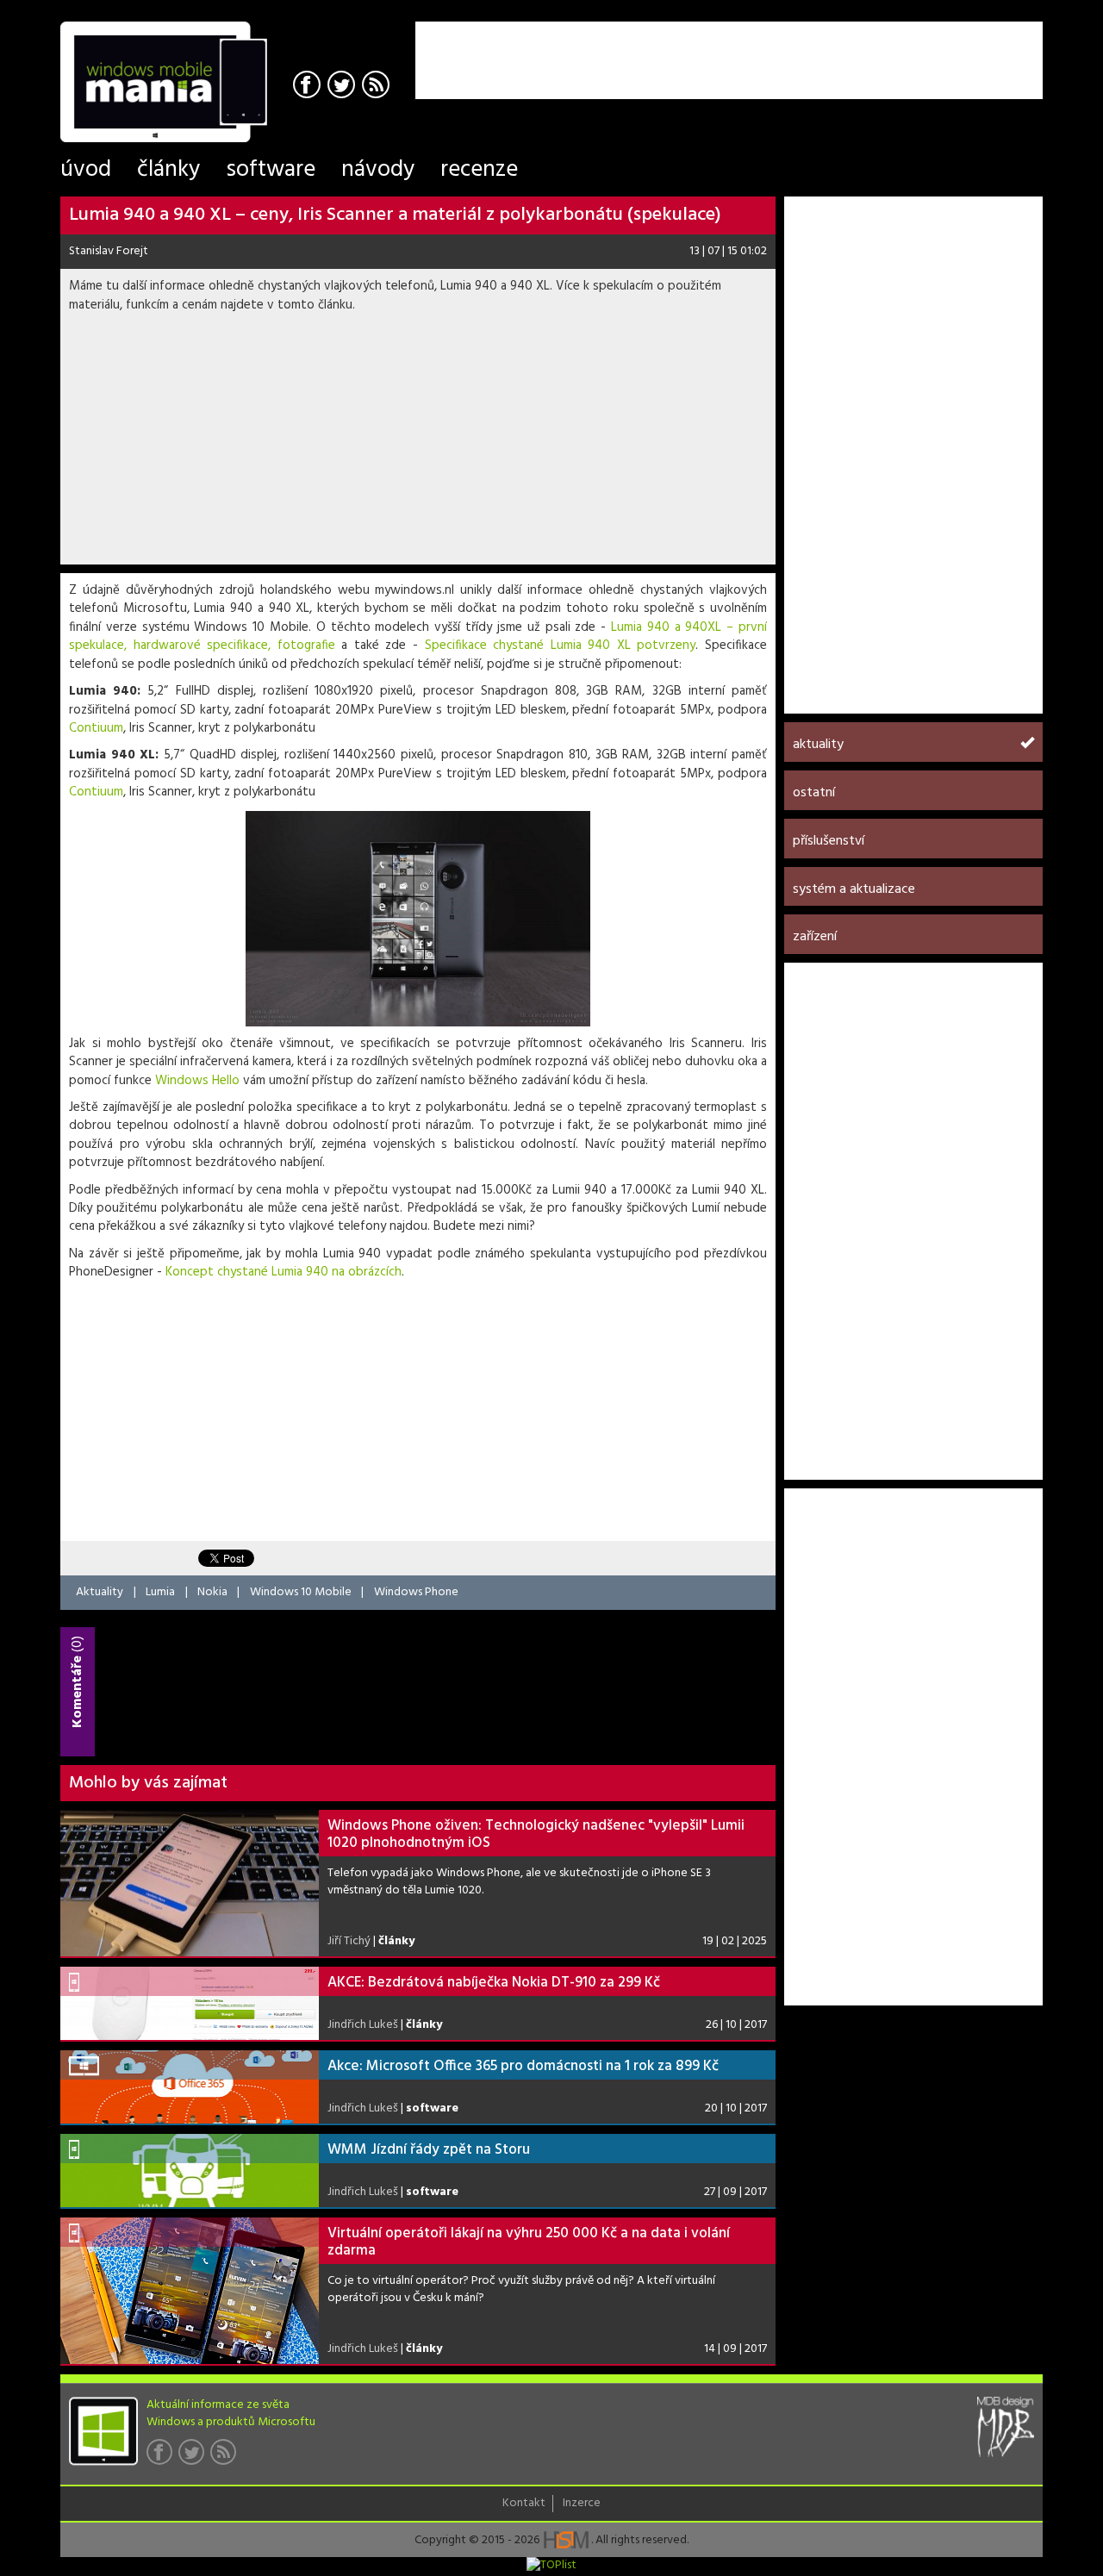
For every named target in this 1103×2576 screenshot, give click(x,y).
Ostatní (814, 793)
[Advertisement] (841, 47)
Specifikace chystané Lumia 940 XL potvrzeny (561, 646)
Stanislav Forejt (109, 251)
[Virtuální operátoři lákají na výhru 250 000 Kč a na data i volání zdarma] (190, 2291)
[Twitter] (343, 87)
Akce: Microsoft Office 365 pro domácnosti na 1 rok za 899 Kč (523, 2066)
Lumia (160, 1592)
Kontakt (524, 2504)
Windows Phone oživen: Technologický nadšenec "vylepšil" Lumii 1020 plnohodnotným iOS (536, 1834)
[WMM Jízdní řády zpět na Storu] (190, 2171)
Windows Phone (416, 1592)
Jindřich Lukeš (363, 2025)
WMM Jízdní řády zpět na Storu (429, 2150)
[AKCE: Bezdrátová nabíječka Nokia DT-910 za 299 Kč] (190, 2003)
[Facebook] (309, 87)
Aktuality (100, 1592)
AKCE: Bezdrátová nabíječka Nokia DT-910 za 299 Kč (494, 1983)
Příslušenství (829, 841)
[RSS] (378, 87)
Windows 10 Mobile (301, 1592)
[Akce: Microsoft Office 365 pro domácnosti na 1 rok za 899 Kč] (190, 2087)
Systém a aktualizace (854, 889)
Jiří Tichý (349, 1941)
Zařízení (815, 937)
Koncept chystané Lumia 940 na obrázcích (284, 1272)
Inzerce (582, 2504)
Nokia (212, 1592)
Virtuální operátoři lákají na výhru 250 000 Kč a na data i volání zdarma (529, 2242)
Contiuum (96, 728)
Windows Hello (197, 1081)
